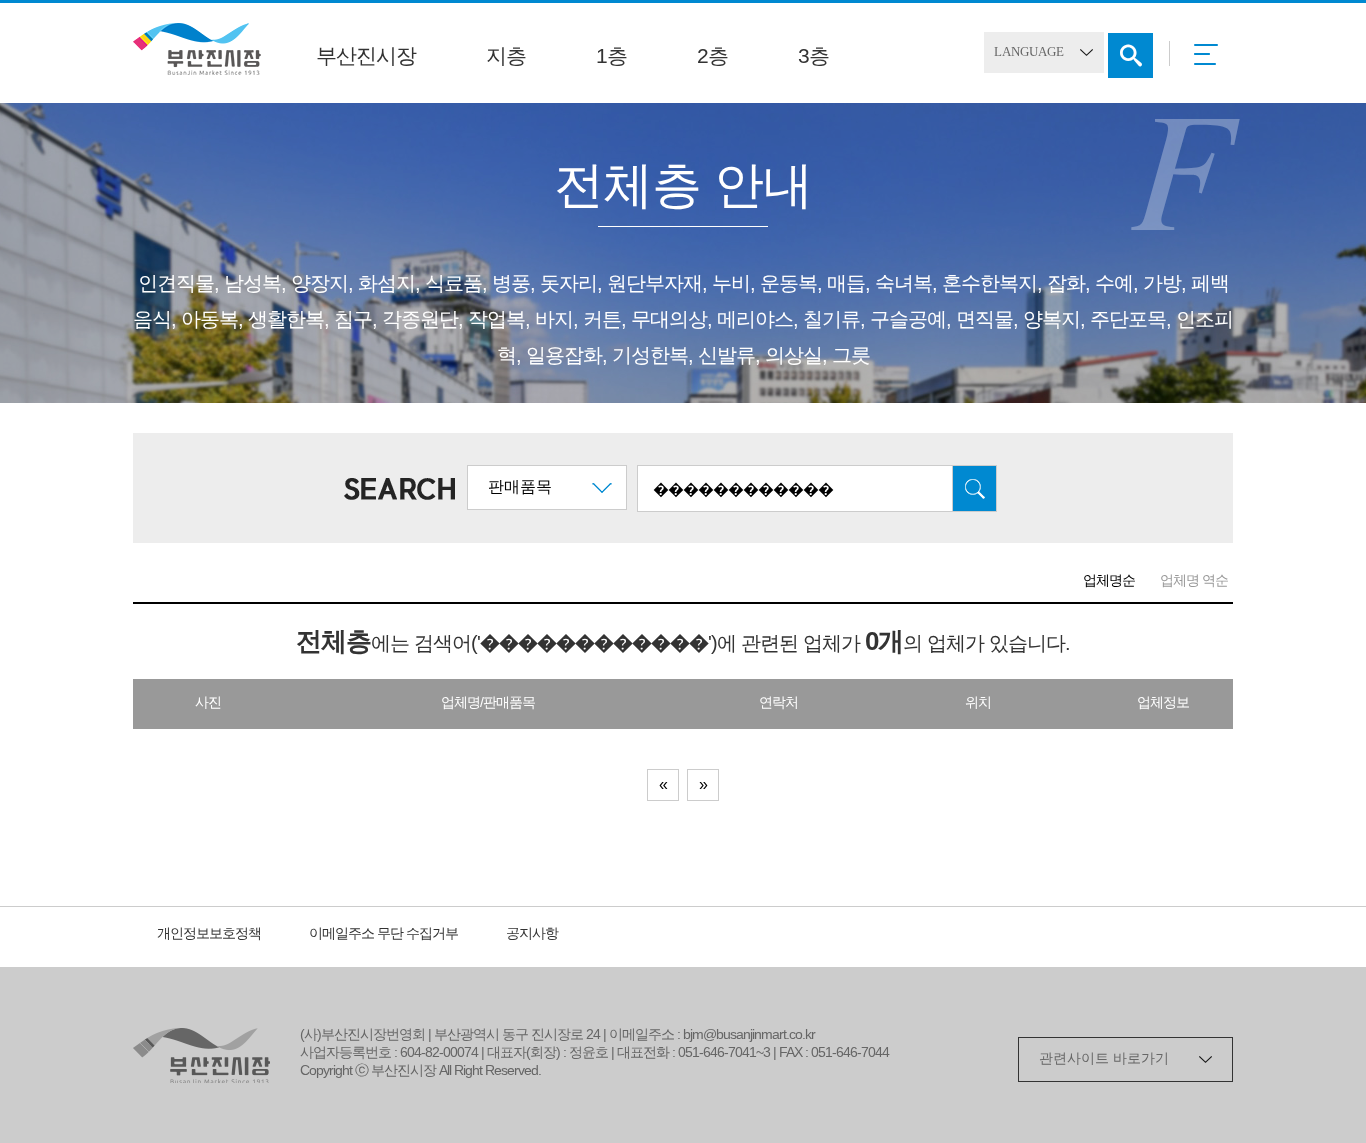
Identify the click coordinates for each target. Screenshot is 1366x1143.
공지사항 (532, 934)
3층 (813, 57)
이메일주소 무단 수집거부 (383, 934)
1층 (611, 57)
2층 (712, 57)
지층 (506, 57)
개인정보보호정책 (209, 934)
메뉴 (1211, 61)
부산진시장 (366, 57)
